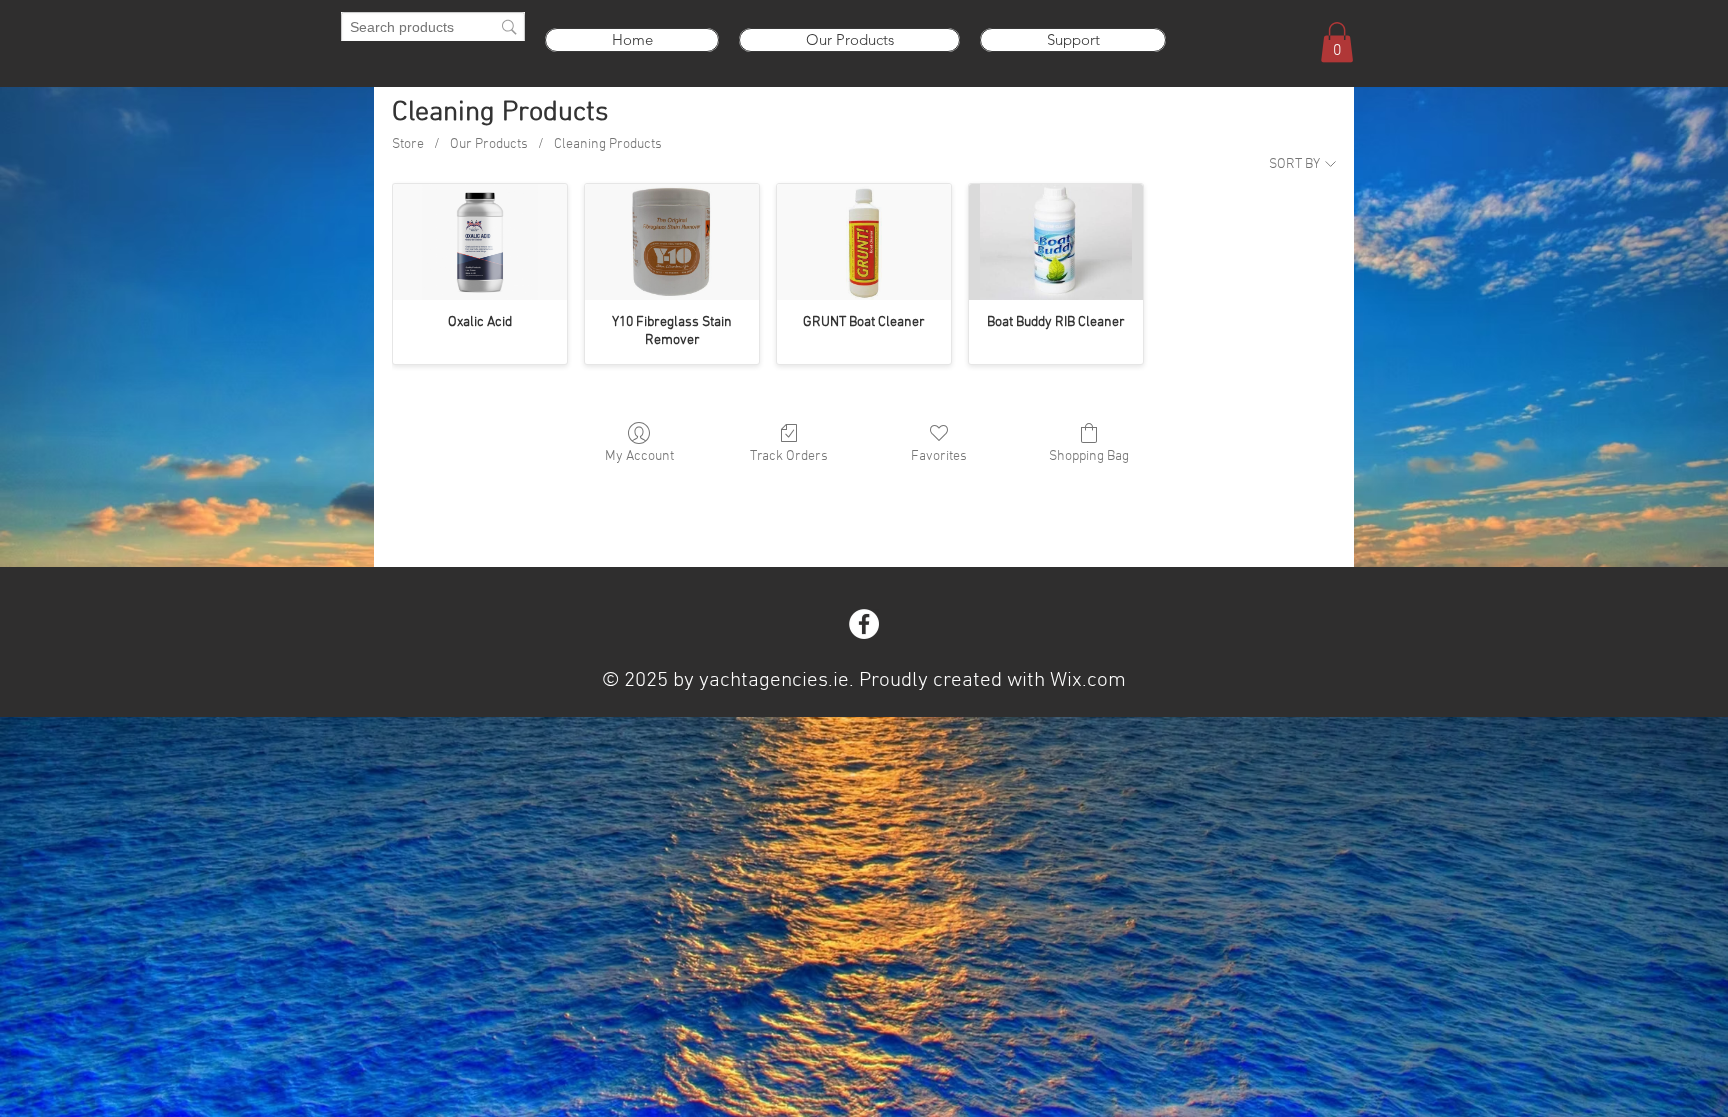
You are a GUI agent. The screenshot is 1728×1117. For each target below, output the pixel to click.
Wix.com (1088, 680)
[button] (1337, 42)
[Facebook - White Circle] (864, 624)
